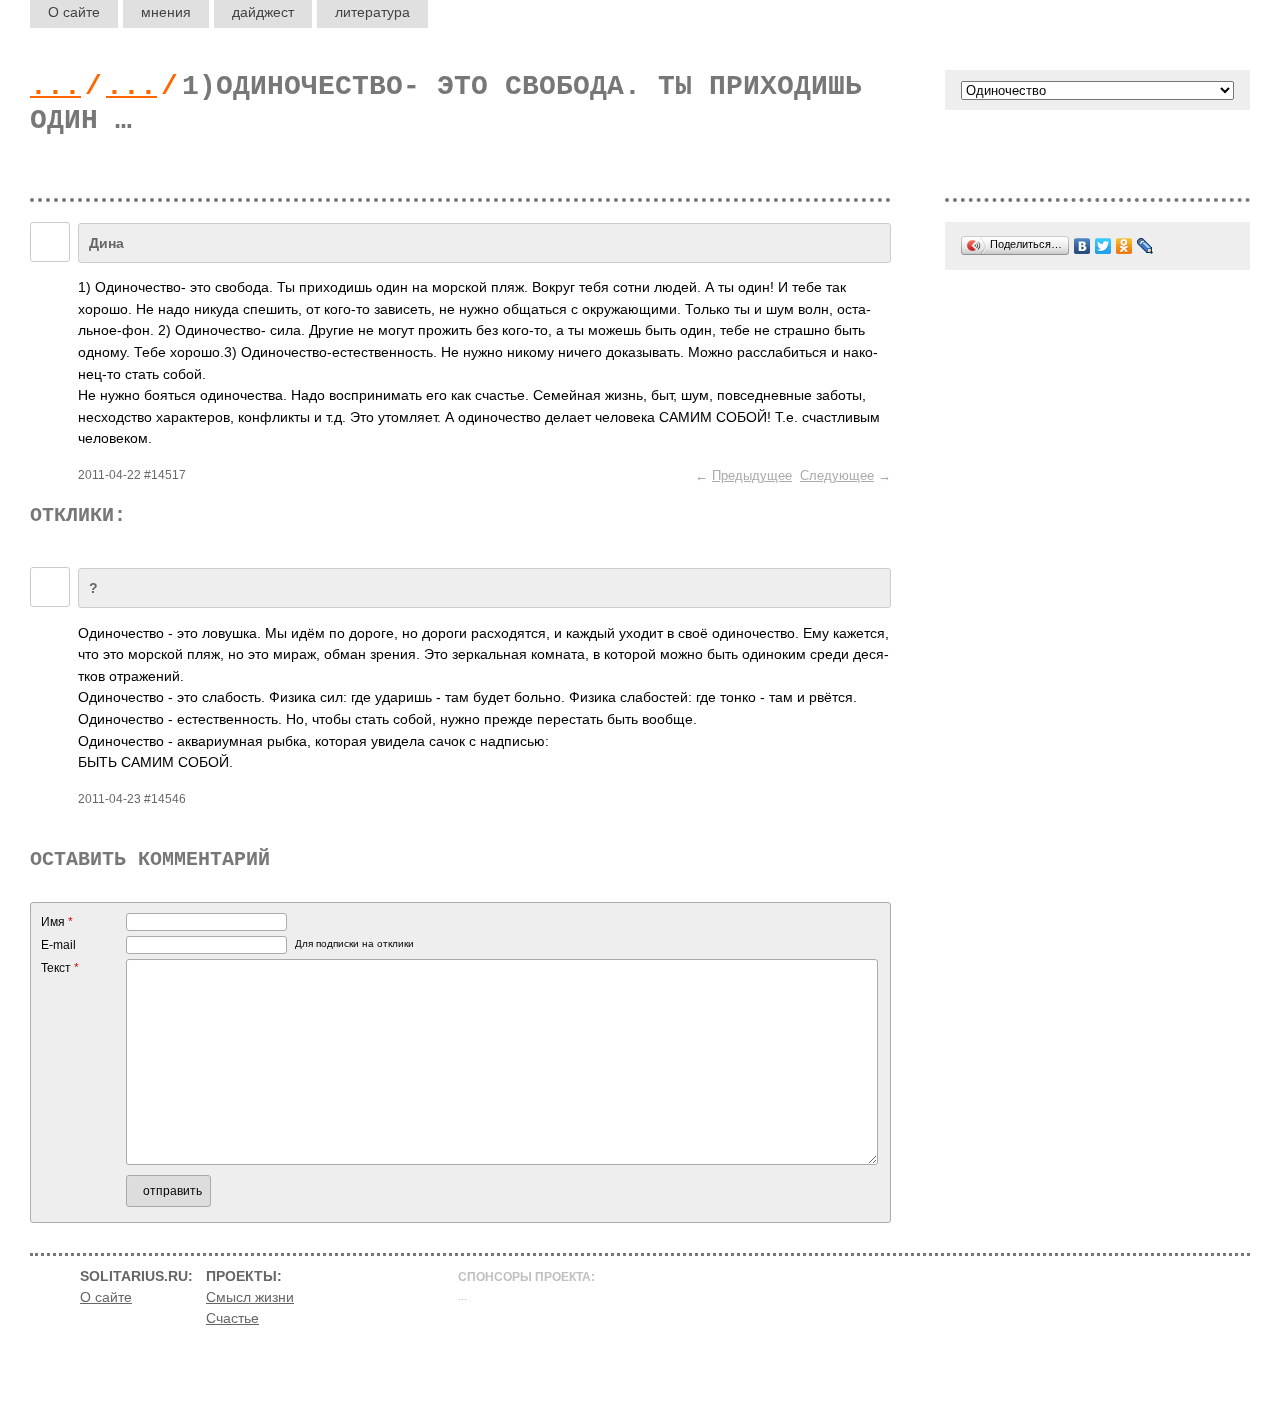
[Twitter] (1103, 246)
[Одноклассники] (1124, 246)
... (55, 86)
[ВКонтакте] (1082, 246)
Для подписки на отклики (354, 943)
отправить (172, 1191)
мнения (166, 12)
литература (372, 12)
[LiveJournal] (1145, 246)
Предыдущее (752, 475)
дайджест (263, 12)
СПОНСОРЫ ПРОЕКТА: (526, 1277)
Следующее (837, 475)
